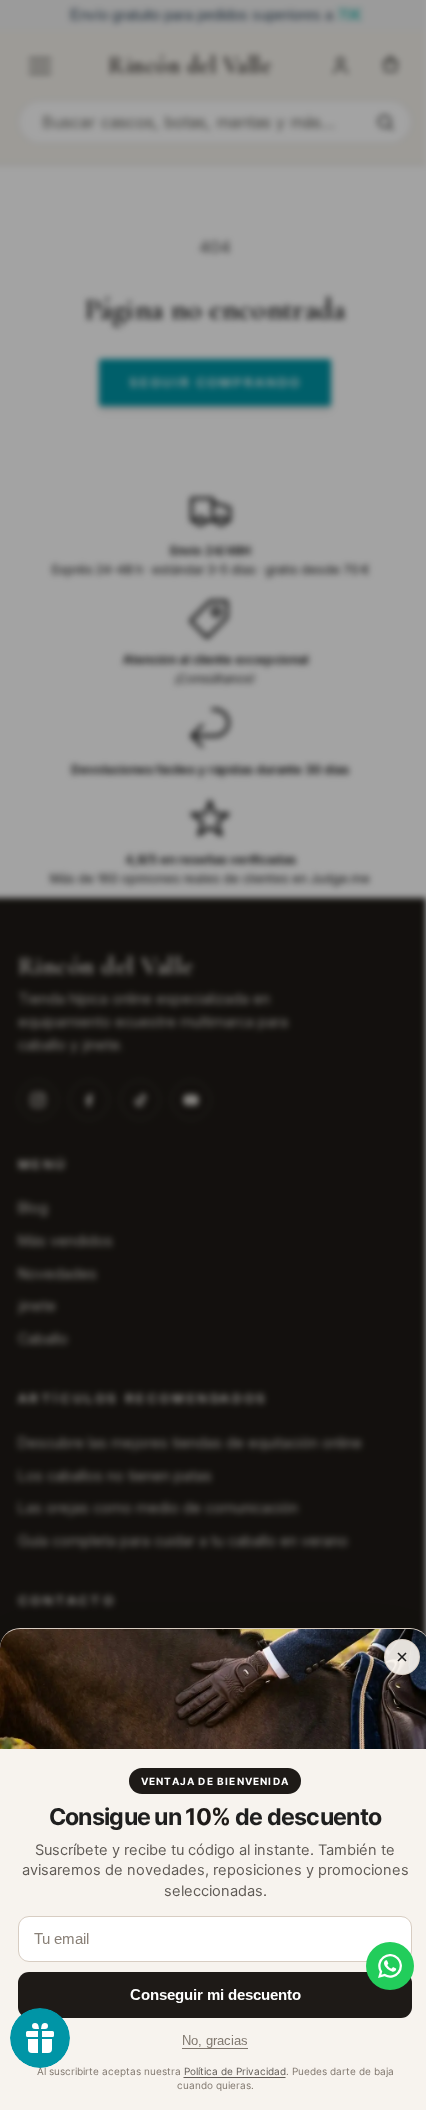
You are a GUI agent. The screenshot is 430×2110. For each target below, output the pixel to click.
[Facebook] (89, 1100)
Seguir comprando (215, 382)
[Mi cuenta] (340, 66)
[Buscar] (385, 122)
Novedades (57, 1273)
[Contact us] (375, 1966)
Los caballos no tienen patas (115, 1475)
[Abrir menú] (40, 66)
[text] (215, 15)
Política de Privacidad (235, 2071)
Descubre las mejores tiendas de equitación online (190, 1442)
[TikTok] (140, 1100)
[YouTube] (191, 1100)
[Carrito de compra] (390, 66)
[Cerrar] (402, 1657)
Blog (33, 1207)
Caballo (43, 1338)
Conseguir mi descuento (215, 1994)
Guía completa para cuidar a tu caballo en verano (183, 1540)
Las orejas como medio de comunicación (158, 1507)
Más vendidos (65, 1240)
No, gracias (215, 2040)
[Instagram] (38, 1100)
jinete (37, 1305)
